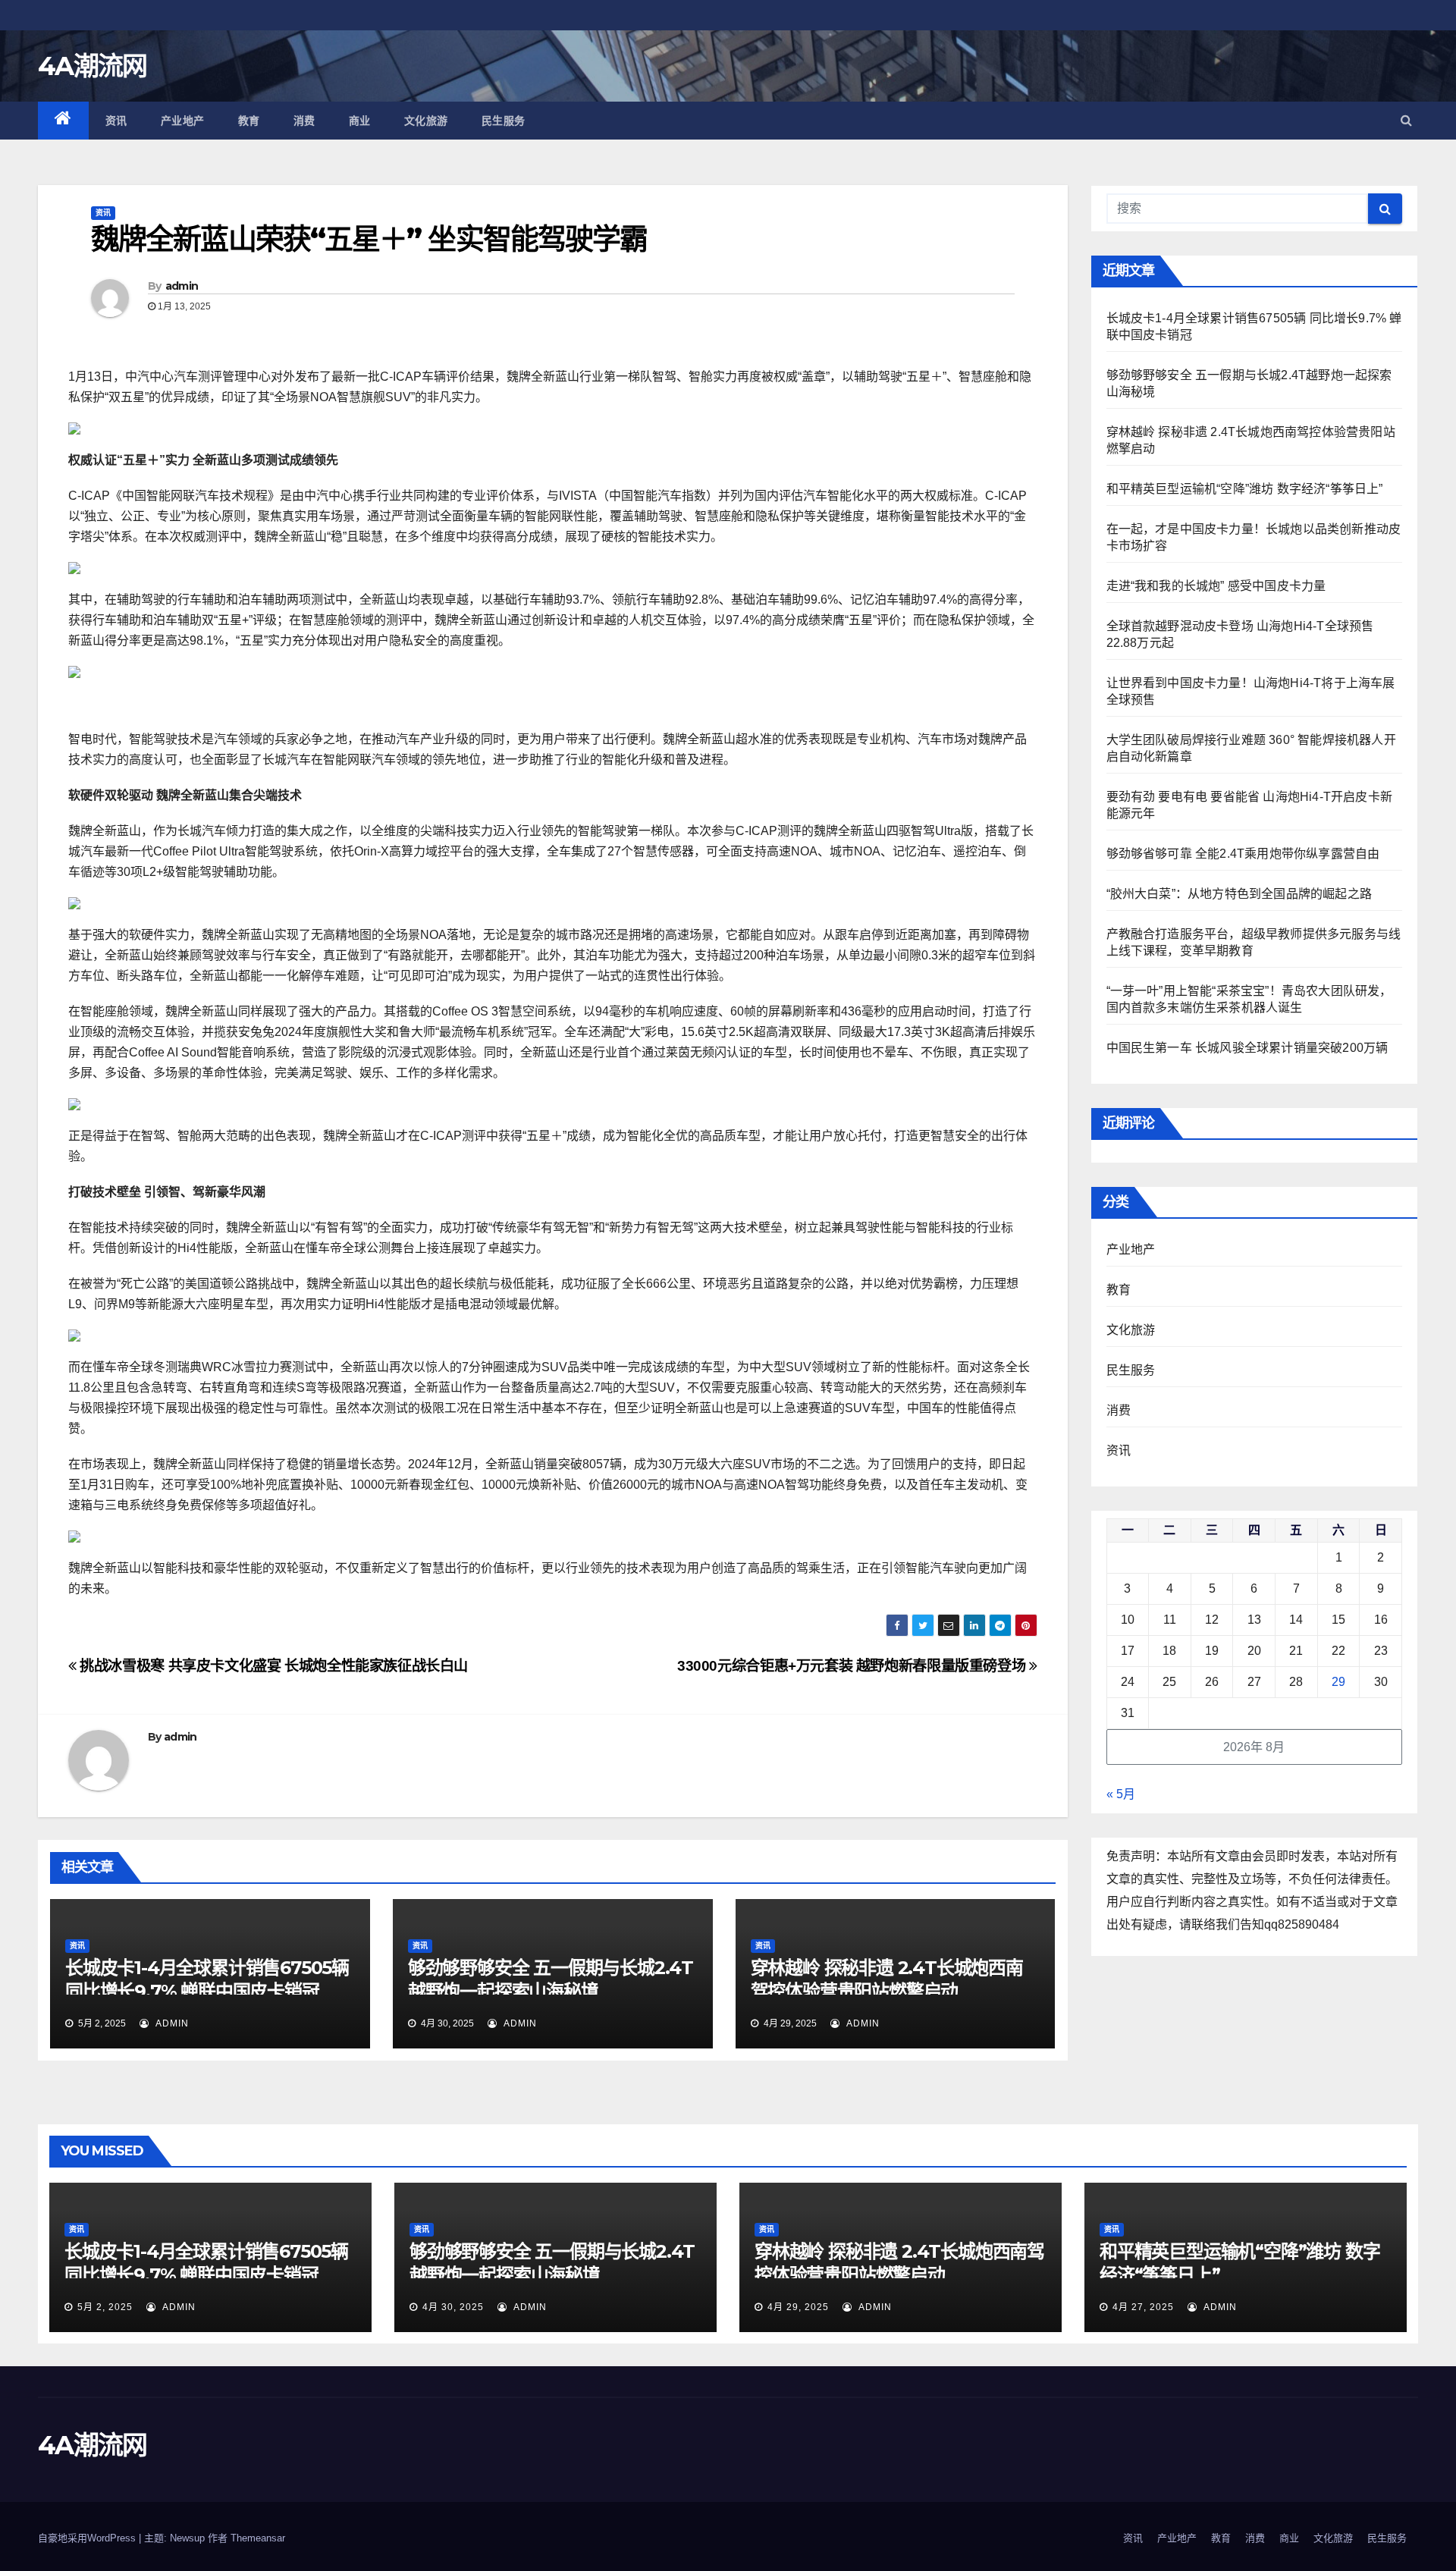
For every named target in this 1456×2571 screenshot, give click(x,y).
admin (182, 286)
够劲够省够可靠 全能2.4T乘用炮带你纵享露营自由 (1243, 854)
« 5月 (1121, 1794)
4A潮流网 (93, 66)
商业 (360, 121)
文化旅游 (426, 121)
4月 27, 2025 (1143, 2307)
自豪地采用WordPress (88, 2538)
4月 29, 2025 (798, 2307)
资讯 (116, 121)
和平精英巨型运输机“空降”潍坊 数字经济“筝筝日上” (1245, 489)
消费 (304, 121)
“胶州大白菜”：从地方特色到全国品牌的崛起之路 (1239, 894)
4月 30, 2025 (453, 2307)
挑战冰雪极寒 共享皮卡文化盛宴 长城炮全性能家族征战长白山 (272, 1666)
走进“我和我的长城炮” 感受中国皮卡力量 (1216, 586)
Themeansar (258, 2538)
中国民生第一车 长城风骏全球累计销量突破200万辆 (1247, 1048)
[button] (1406, 120)
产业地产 (183, 121)
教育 (249, 121)
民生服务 (504, 121)
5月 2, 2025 (105, 2307)
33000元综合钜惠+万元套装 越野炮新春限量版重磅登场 (853, 1666)
